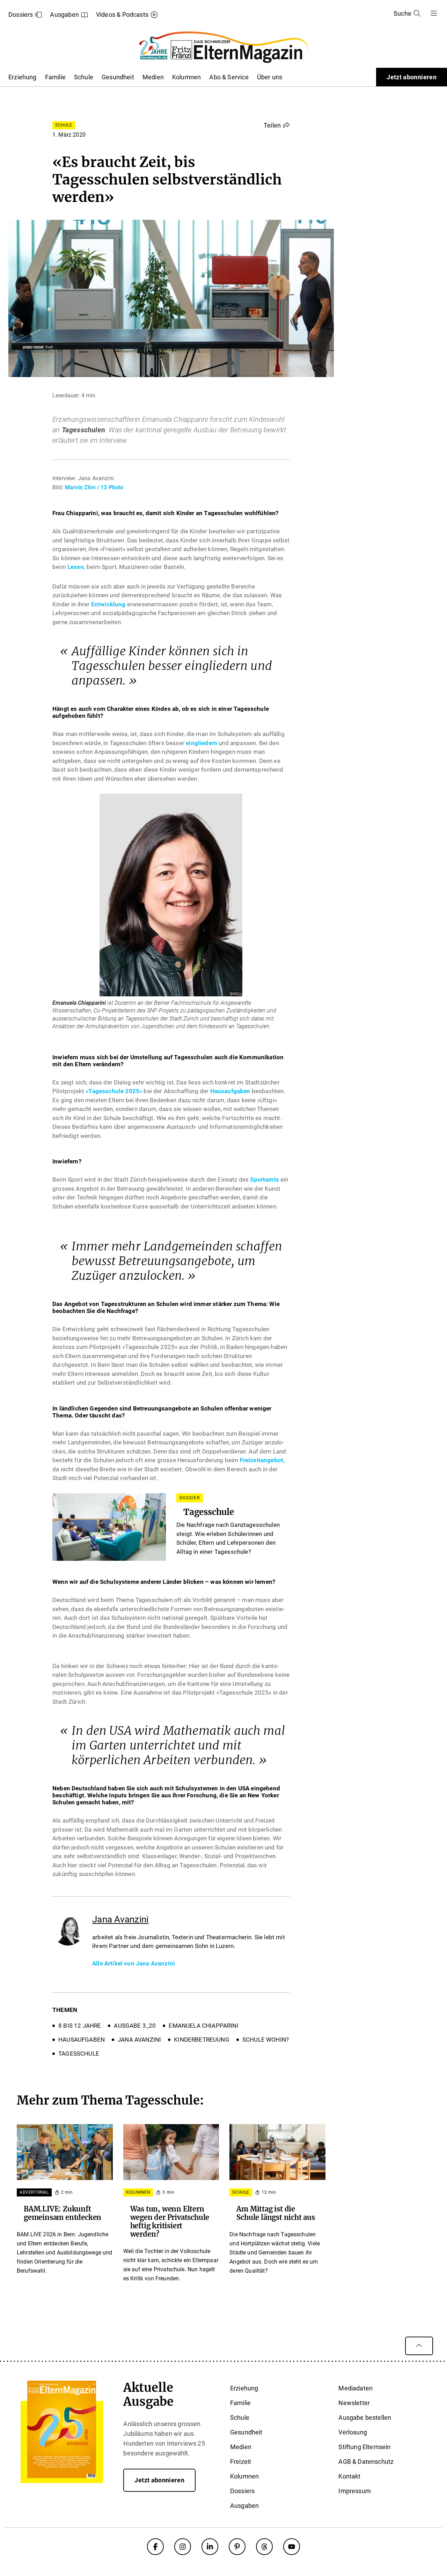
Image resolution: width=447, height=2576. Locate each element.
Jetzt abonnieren (412, 77)
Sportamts (265, 1179)
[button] (277, 125)
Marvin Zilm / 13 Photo (94, 487)
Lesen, (76, 567)
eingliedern (201, 743)
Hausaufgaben (230, 1091)
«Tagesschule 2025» (114, 1091)
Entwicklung (108, 604)
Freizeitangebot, (262, 1460)
